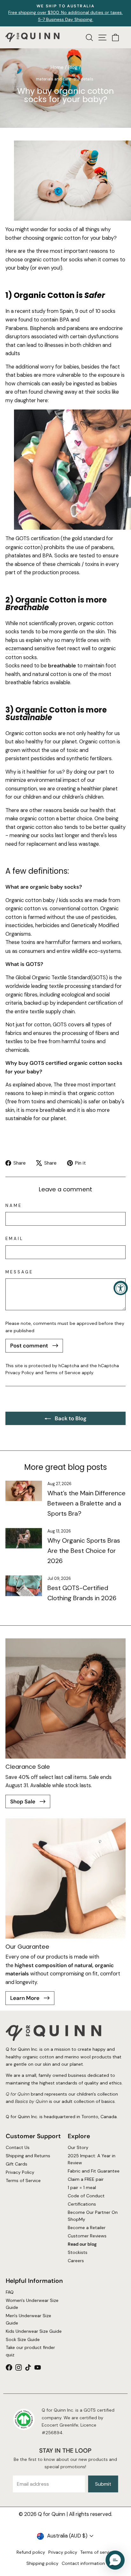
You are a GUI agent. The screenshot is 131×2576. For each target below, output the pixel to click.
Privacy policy (63, 2552)
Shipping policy (42, 2563)
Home (57, 67)
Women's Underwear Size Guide (32, 2304)
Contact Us (18, 2147)
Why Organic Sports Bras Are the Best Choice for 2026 (84, 1551)
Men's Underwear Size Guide (28, 2319)
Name (14, 1205)
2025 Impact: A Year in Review (92, 2159)
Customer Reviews (87, 2236)
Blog (73, 67)
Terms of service (97, 2552)
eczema (15, 648)
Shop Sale (23, 1801)
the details (83, 79)
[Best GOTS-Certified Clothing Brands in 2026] (24, 1586)
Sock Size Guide (23, 2339)
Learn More (25, 1998)
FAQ (10, 2292)
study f (40, 311)
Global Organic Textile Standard (53, 978)
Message (19, 1272)
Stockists (78, 2252)
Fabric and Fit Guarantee (94, 2171)
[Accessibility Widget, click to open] (121, 1288)
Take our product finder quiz (30, 2351)
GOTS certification (38, 538)
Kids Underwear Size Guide (34, 2331)
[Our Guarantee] (65, 1878)
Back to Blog (70, 1418)
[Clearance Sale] (65, 1698)
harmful (55, 942)
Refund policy (31, 2552)
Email (14, 1239)
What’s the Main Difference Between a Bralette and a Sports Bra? (86, 1503)
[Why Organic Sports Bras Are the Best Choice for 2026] (24, 1538)
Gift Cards (17, 2164)
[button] (115, 2560)
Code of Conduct (86, 2196)
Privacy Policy (20, 1373)
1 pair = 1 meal (82, 2187)
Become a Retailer (87, 2228)
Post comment (30, 1346)
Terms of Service (62, 1373)
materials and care (53, 79)
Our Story (78, 2147)
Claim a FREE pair (86, 2179)
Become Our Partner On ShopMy (93, 2216)
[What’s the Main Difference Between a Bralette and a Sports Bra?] (24, 1491)
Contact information (83, 2563)
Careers (76, 2260)
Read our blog (82, 2244)
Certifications (82, 2204)
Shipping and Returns (28, 2156)
